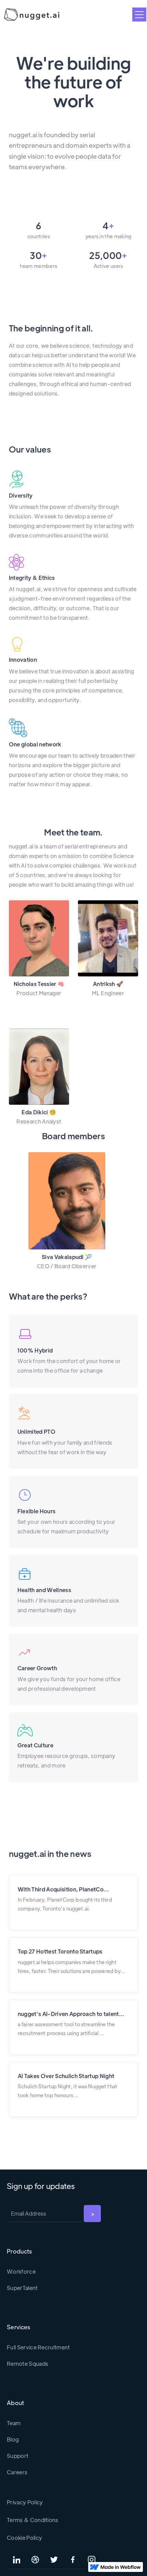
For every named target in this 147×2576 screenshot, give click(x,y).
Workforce (21, 2271)
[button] (139, 15)
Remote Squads (28, 2364)
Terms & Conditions (33, 2520)
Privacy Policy (25, 2502)
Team (14, 2423)
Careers (17, 2472)
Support (18, 2456)
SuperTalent (22, 2288)
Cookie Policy (24, 2538)
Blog (13, 2439)
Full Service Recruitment (38, 2347)
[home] (30, 15)
